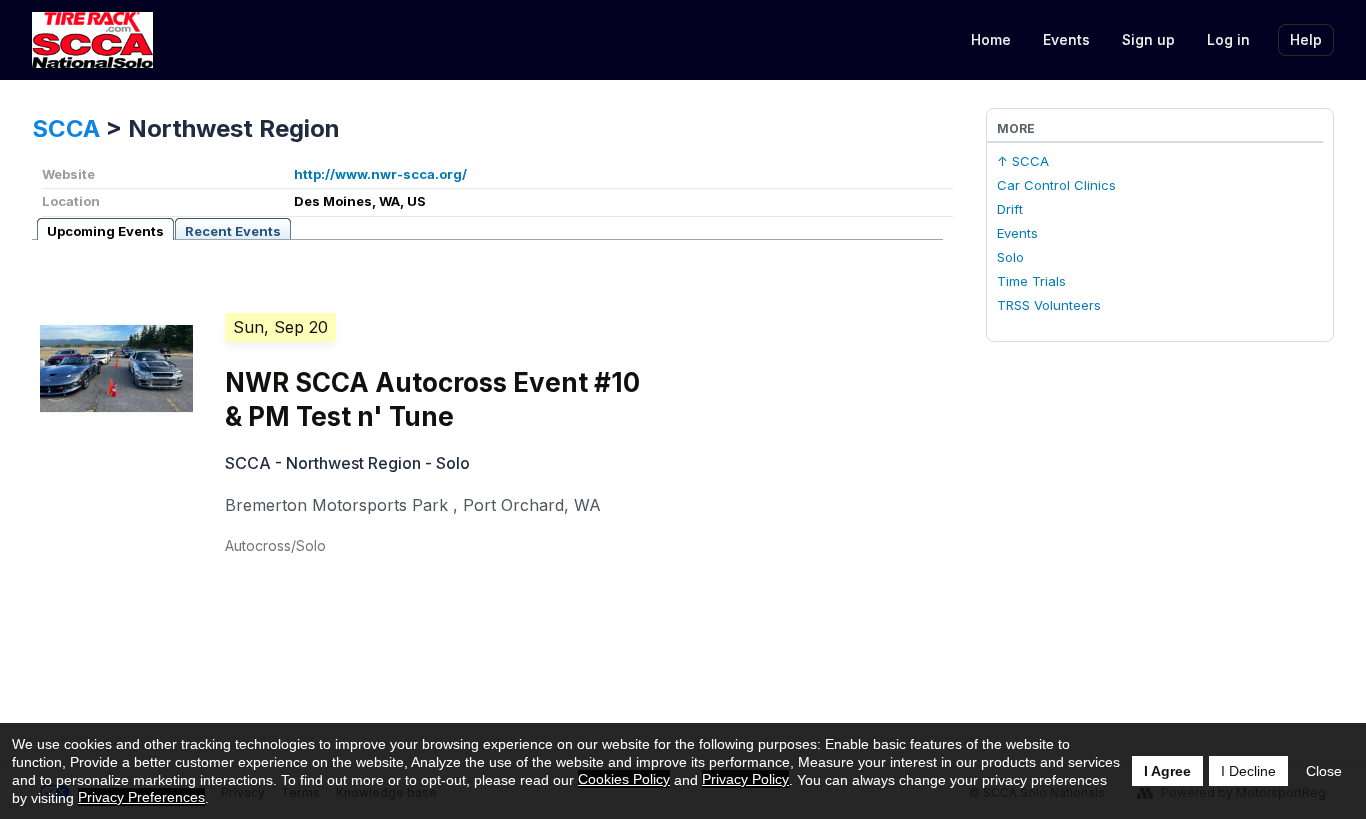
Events (1066, 39)
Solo (1010, 257)
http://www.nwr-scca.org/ (380, 174)
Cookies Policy (624, 779)
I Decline (1248, 771)
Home (991, 39)
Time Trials (1031, 281)
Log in (1228, 39)
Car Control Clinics (1056, 185)
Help (1306, 39)
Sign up (1148, 39)
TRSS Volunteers (1049, 305)
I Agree (1167, 771)
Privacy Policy (745, 779)
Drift (1010, 209)
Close (1324, 771)
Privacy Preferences (141, 797)
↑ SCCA (1023, 161)
